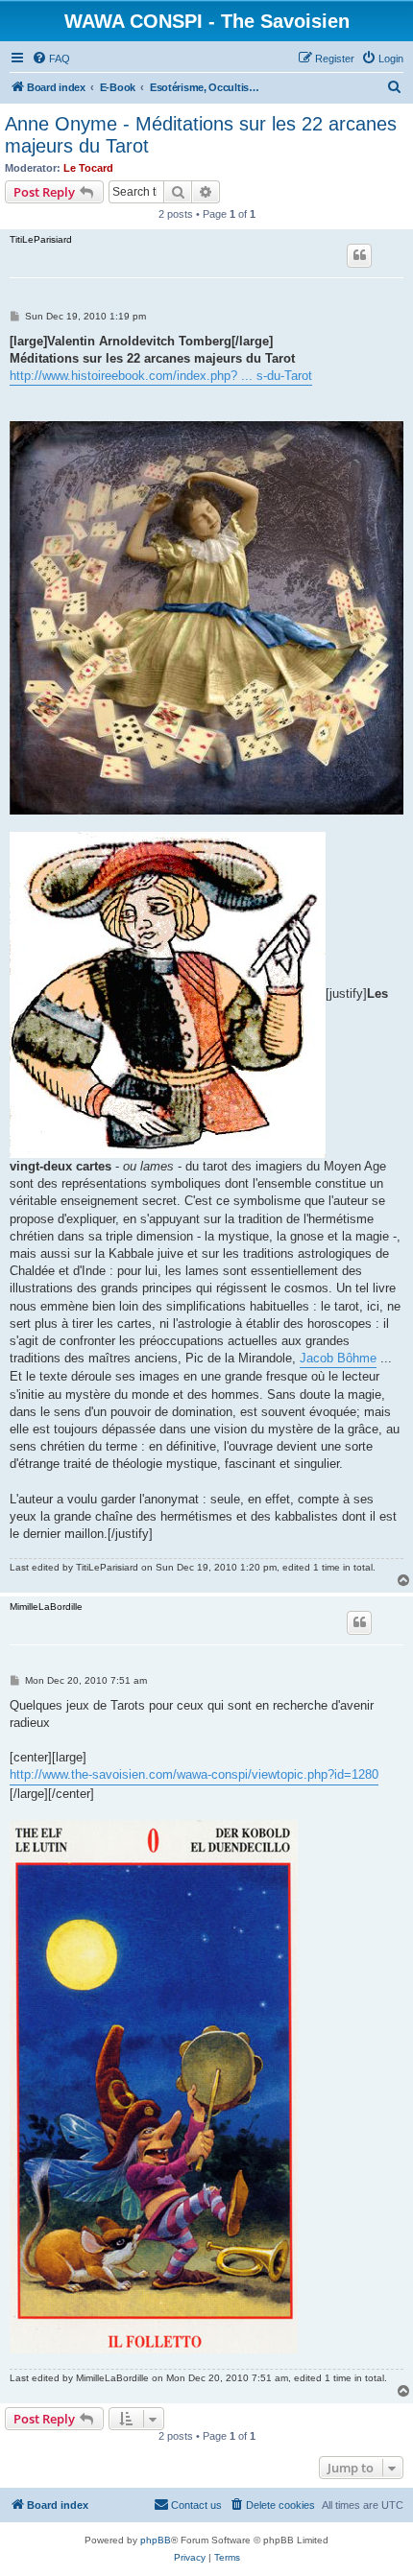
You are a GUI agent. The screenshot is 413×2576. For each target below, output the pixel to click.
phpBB (156, 2540)
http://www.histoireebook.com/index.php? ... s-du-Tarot (161, 376)
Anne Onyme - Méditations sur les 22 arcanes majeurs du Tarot (201, 135)
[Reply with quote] (359, 255)
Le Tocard (88, 168)
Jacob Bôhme (338, 1358)
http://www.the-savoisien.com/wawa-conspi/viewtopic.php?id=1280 (194, 1774)
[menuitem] (51, 59)
